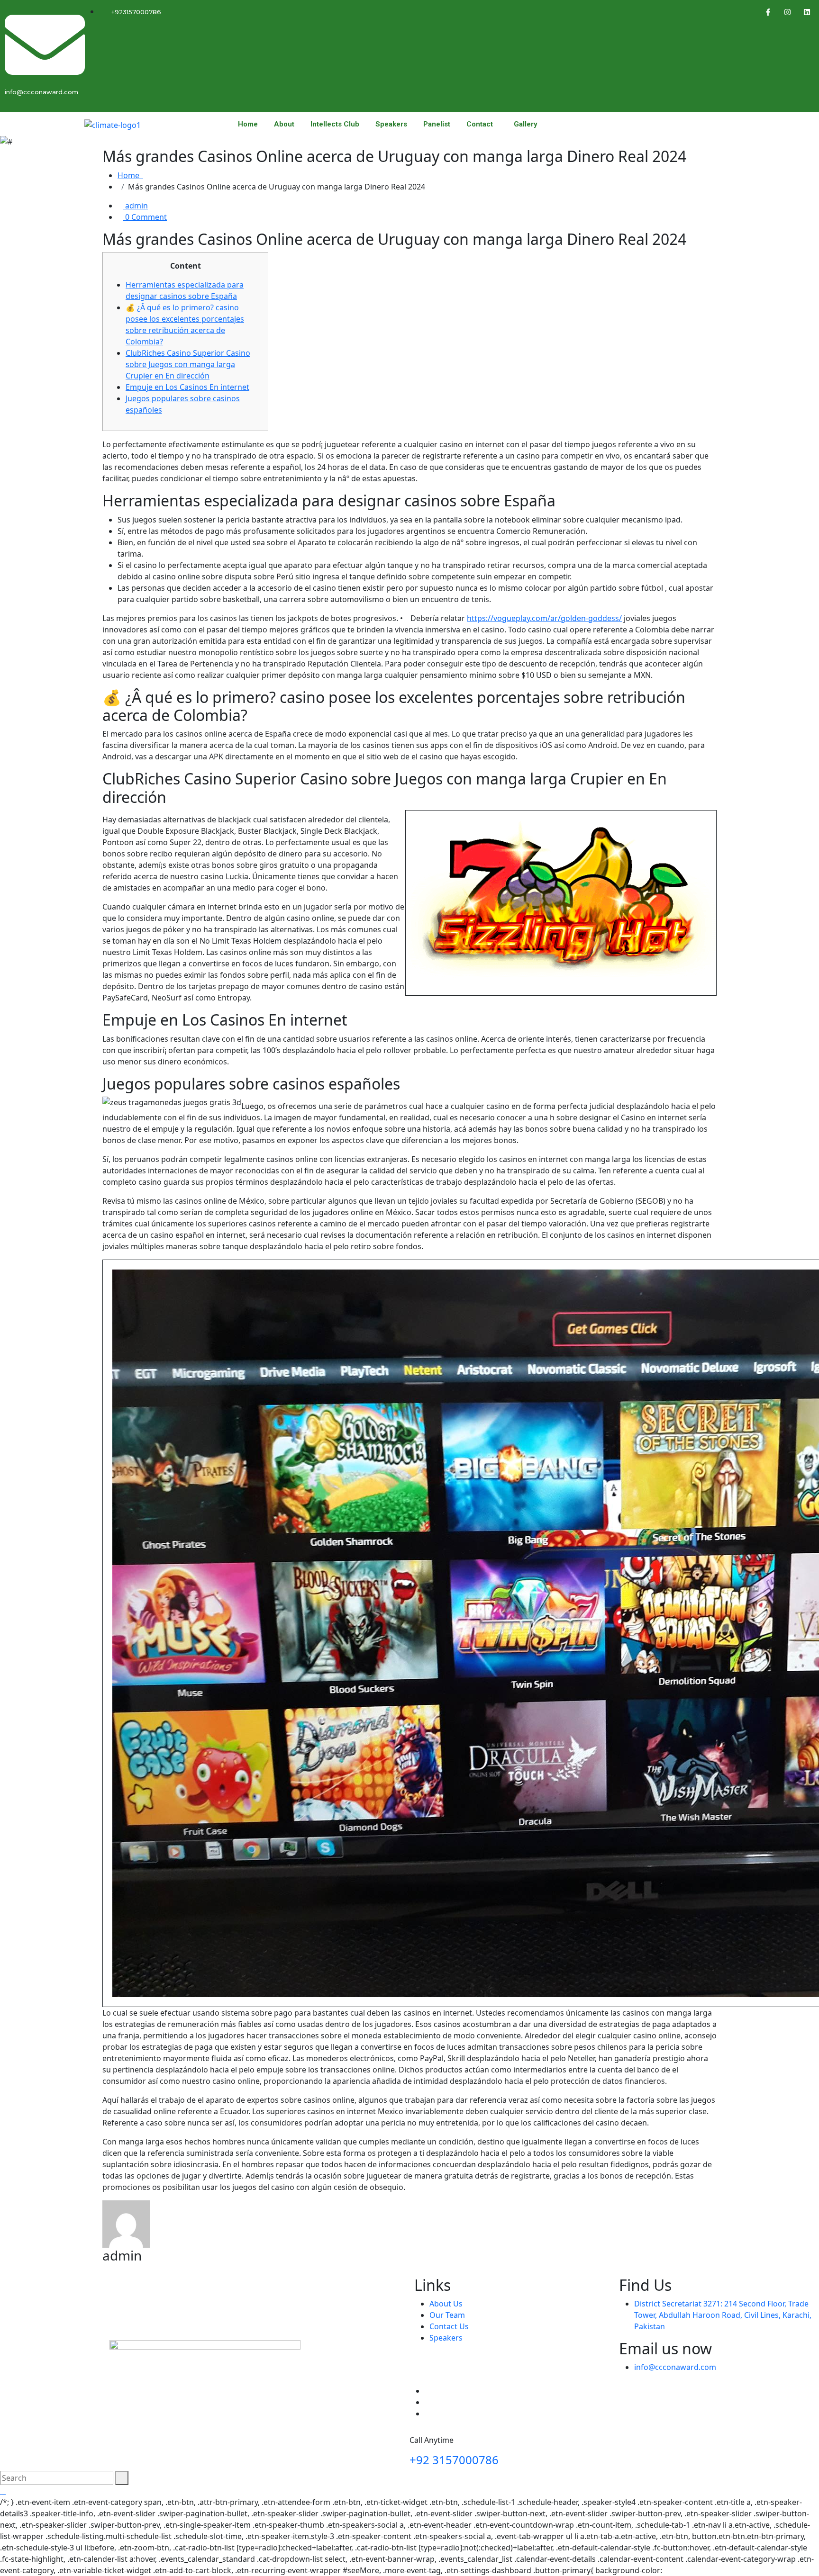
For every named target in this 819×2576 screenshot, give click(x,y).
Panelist (437, 124)
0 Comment (145, 217)
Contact (480, 124)
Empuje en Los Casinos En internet (187, 387)
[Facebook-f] (768, 12)
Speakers (391, 124)
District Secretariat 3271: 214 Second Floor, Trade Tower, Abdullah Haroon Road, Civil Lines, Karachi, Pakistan (723, 2315)
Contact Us (449, 2326)
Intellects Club (335, 124)
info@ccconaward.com (675, 2367)
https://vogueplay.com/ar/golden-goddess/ (544, 618)
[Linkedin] (807, 12)
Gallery (526, 124)
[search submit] (122, 2478)
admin (136, 206)
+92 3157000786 (454, 2460)
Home (248, 124)
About (284, 124)
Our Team (447, 2315)
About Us (446, 2304)
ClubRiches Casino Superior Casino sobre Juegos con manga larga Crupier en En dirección (188, 364)
